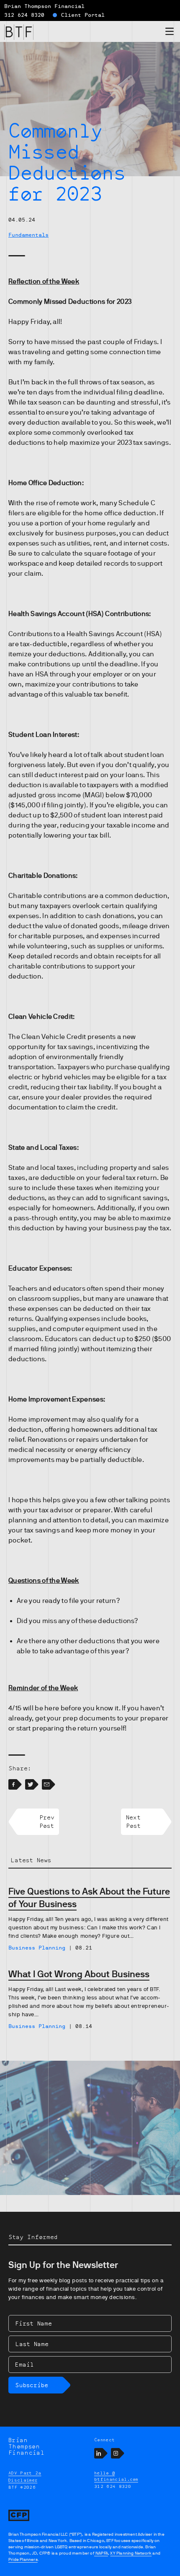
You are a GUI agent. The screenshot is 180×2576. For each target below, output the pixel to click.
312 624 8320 (24, 15)
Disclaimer (23, 2480)
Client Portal (83, 15)
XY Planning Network (131, 2553)
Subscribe (32, 2385)
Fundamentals (28, 235)
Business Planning (37, 1948)
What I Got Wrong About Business (79, 1974)
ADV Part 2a (25, 2473)
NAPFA (101, 2553)
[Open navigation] (170, 33)
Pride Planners (23, 2559)
